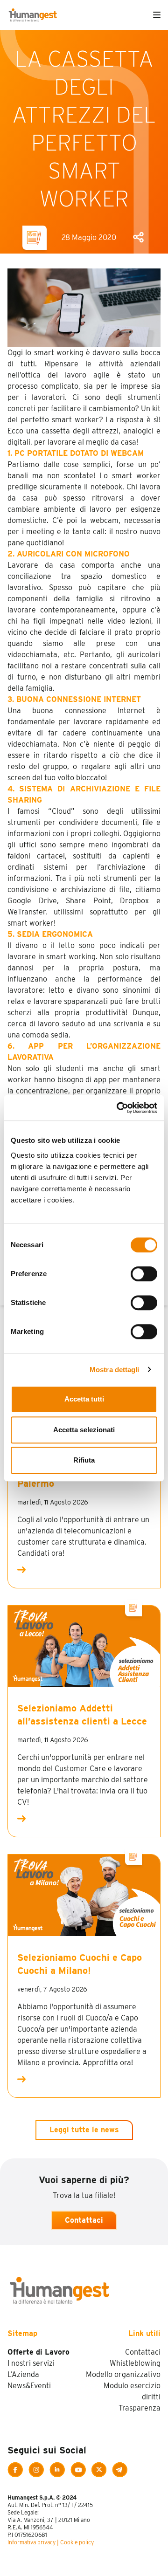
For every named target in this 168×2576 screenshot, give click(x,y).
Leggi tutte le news (84, 2130)
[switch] (144, 1274)
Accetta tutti (84, 1399)
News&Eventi (29, 2386)
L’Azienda (23, 2374)
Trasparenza (140, 2408)
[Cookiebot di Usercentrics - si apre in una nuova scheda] (119, 1108)
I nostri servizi (31, 2363)
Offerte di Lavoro (38, 2352)
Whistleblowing (135, 2363)
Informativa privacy (31, 2542)
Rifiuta (84, 1460)
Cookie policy (77, 2542)
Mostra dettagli (115, 1370)
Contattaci (84, 2220)
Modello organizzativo (123, 2374)
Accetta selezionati (84, 1430)
